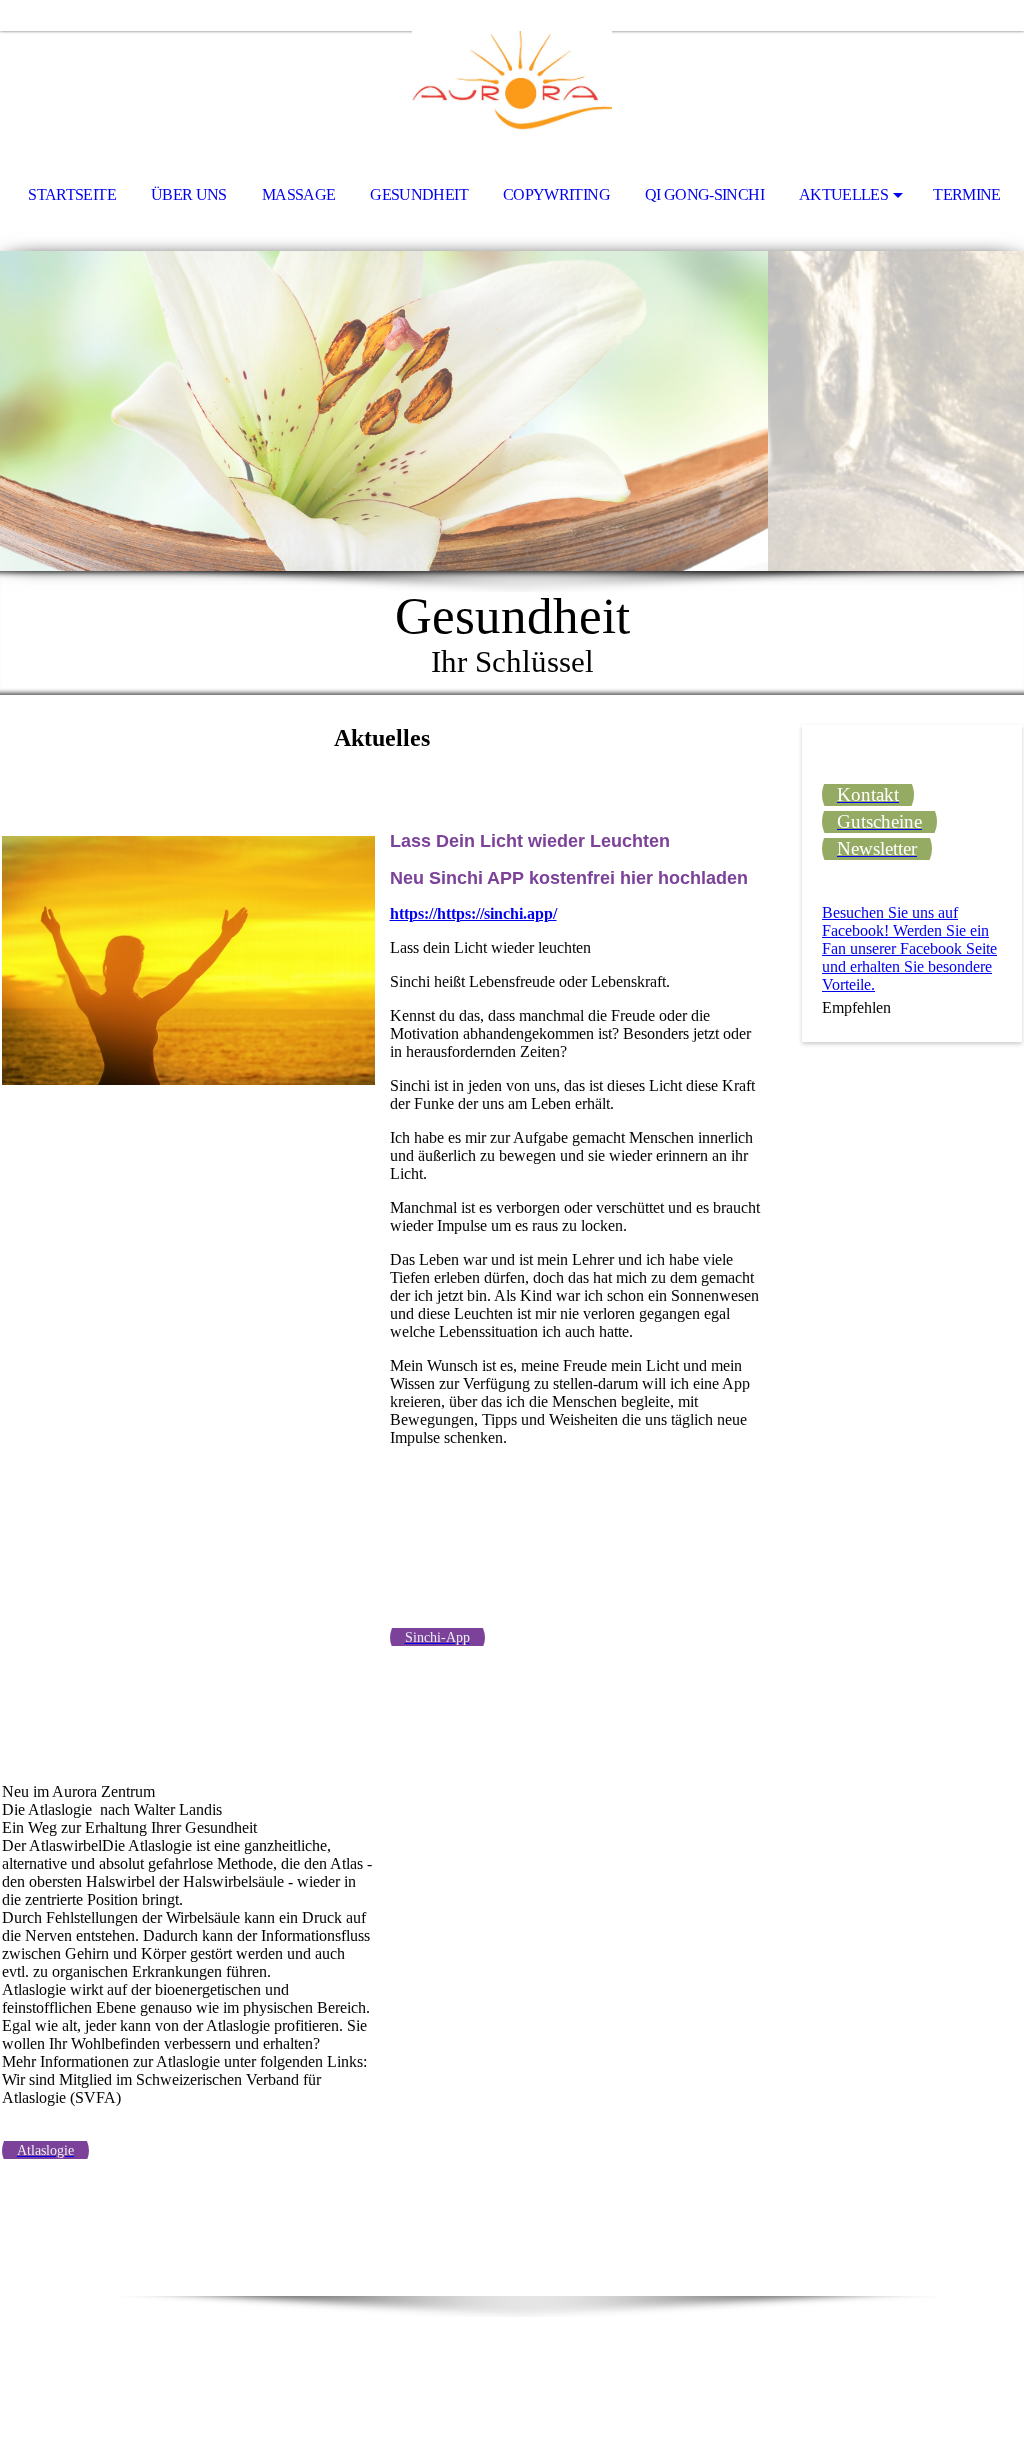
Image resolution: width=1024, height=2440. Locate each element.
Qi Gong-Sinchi (704, 194)
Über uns (189, 194)
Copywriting (556, 194)
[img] (512, 86)
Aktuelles (843, 194)
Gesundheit (419, 194)
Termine (967, 194)
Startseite (72, 194)
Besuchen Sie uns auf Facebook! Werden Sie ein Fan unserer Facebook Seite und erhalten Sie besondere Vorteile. (909, 948)
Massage (299, 194)
